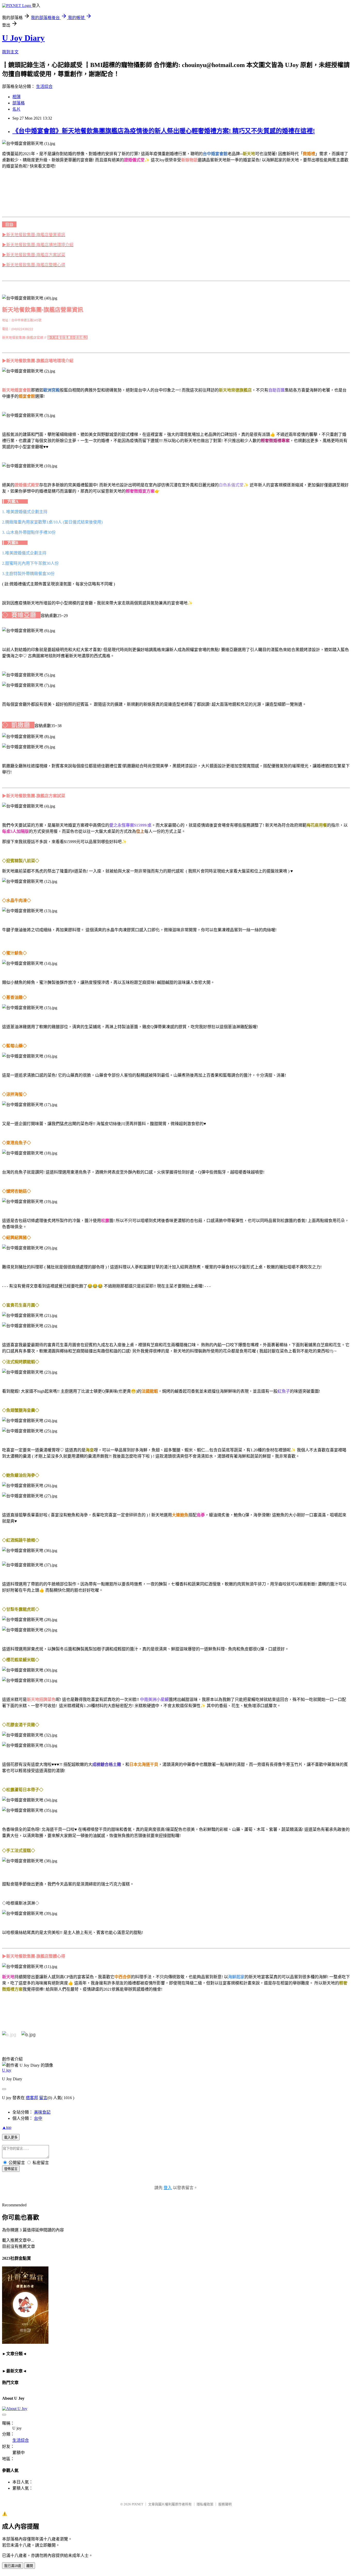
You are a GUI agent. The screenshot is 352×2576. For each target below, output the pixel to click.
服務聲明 (225, 2504)
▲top (7, 2127)
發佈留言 (11, 2169)
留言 (43, 2098)
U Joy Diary (23, 38)
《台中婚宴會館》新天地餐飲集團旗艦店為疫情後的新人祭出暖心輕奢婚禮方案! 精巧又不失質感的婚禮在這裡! (164, 131)
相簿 (16, 97)
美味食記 (42, 2112)
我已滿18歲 (13, 2566)
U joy (7, 2070)
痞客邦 (32, 2098)
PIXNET (137, 2504)
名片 (16, 109)
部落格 (19, 103)
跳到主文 (10, 52)
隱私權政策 (205, 2504)
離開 (30, 2566)
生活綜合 (44, 86)
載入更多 (11, 2137)
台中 (38, 2118)
